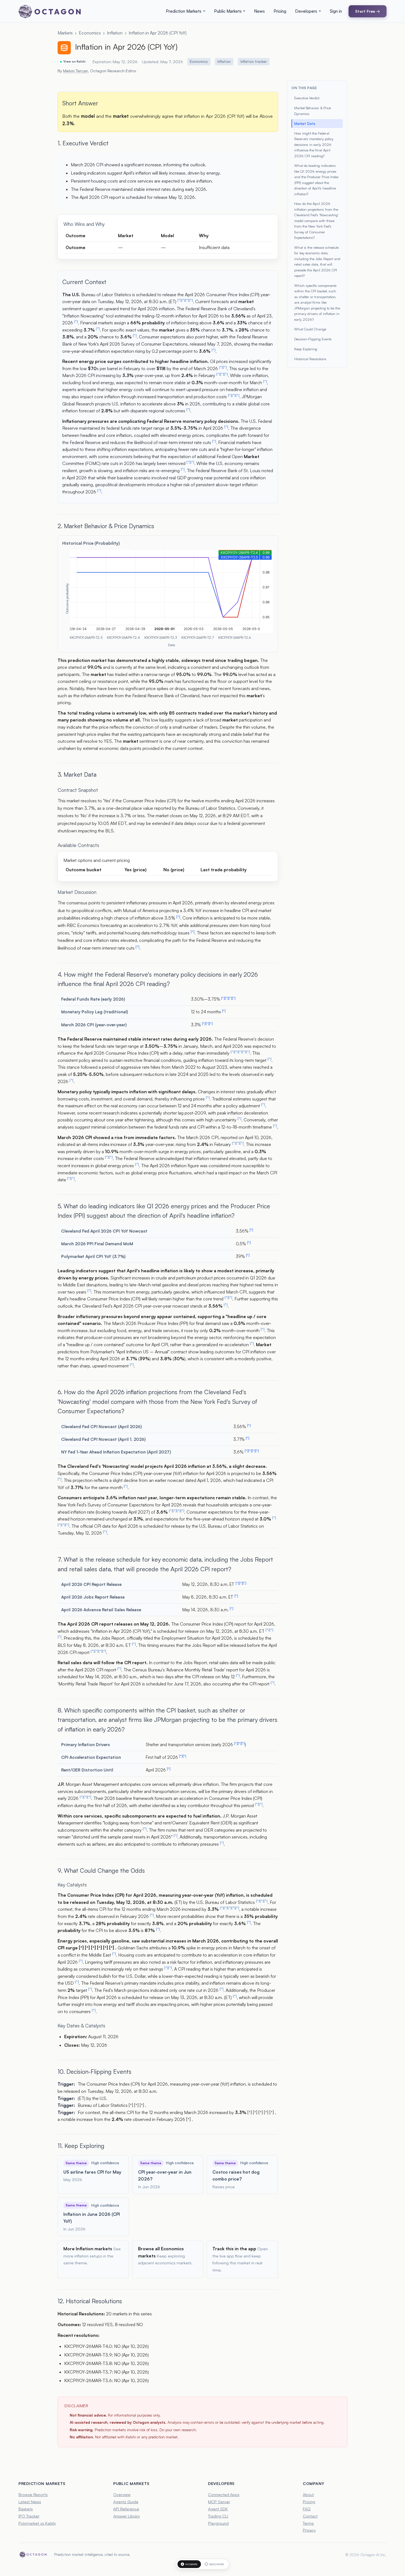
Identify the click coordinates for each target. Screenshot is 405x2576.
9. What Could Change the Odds (101, 1870)
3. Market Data (77, 774)
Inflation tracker (254, 62)
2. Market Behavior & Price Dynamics (106, 526)
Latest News (30, 2502)
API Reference (126, 2509)
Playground (218, 2523)
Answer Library (127, 2516)
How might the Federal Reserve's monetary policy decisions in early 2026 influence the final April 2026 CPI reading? (314, 145)
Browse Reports (33, 2494)
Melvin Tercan (75, 71)
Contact (310, 2516)
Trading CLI (218, 2516)
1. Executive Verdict (83, 143)
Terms (308, 2523)
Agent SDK (218, 2509)
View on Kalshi (75, 62)
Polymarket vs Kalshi (37, 2523)
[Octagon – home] (50, 11)
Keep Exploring (306, 349)
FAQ (307, 2509)
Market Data (305, 124)
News (259, 11)
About (308, 2494)
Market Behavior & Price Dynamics (313, 111)
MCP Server (219, 2502)
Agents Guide (126, 2502)
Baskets (26, 2509)
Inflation (115, 33)
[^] (179, 300)
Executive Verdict (307, 98)
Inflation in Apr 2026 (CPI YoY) (158, 33)
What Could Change (310, 329)
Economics (90, 33)
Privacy (309, 2530)
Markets (65, 33)
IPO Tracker (29, 2516)
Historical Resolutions (310, 359)
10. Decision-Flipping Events (94, 2071)
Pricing (280, 11)
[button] (186, 11)
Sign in (336, 11)
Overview (122, 2494)
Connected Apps (224, 2494)
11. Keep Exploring (81, 2146)
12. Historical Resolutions (90, 2301)
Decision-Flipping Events (313, 339)
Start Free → (368, 11)
